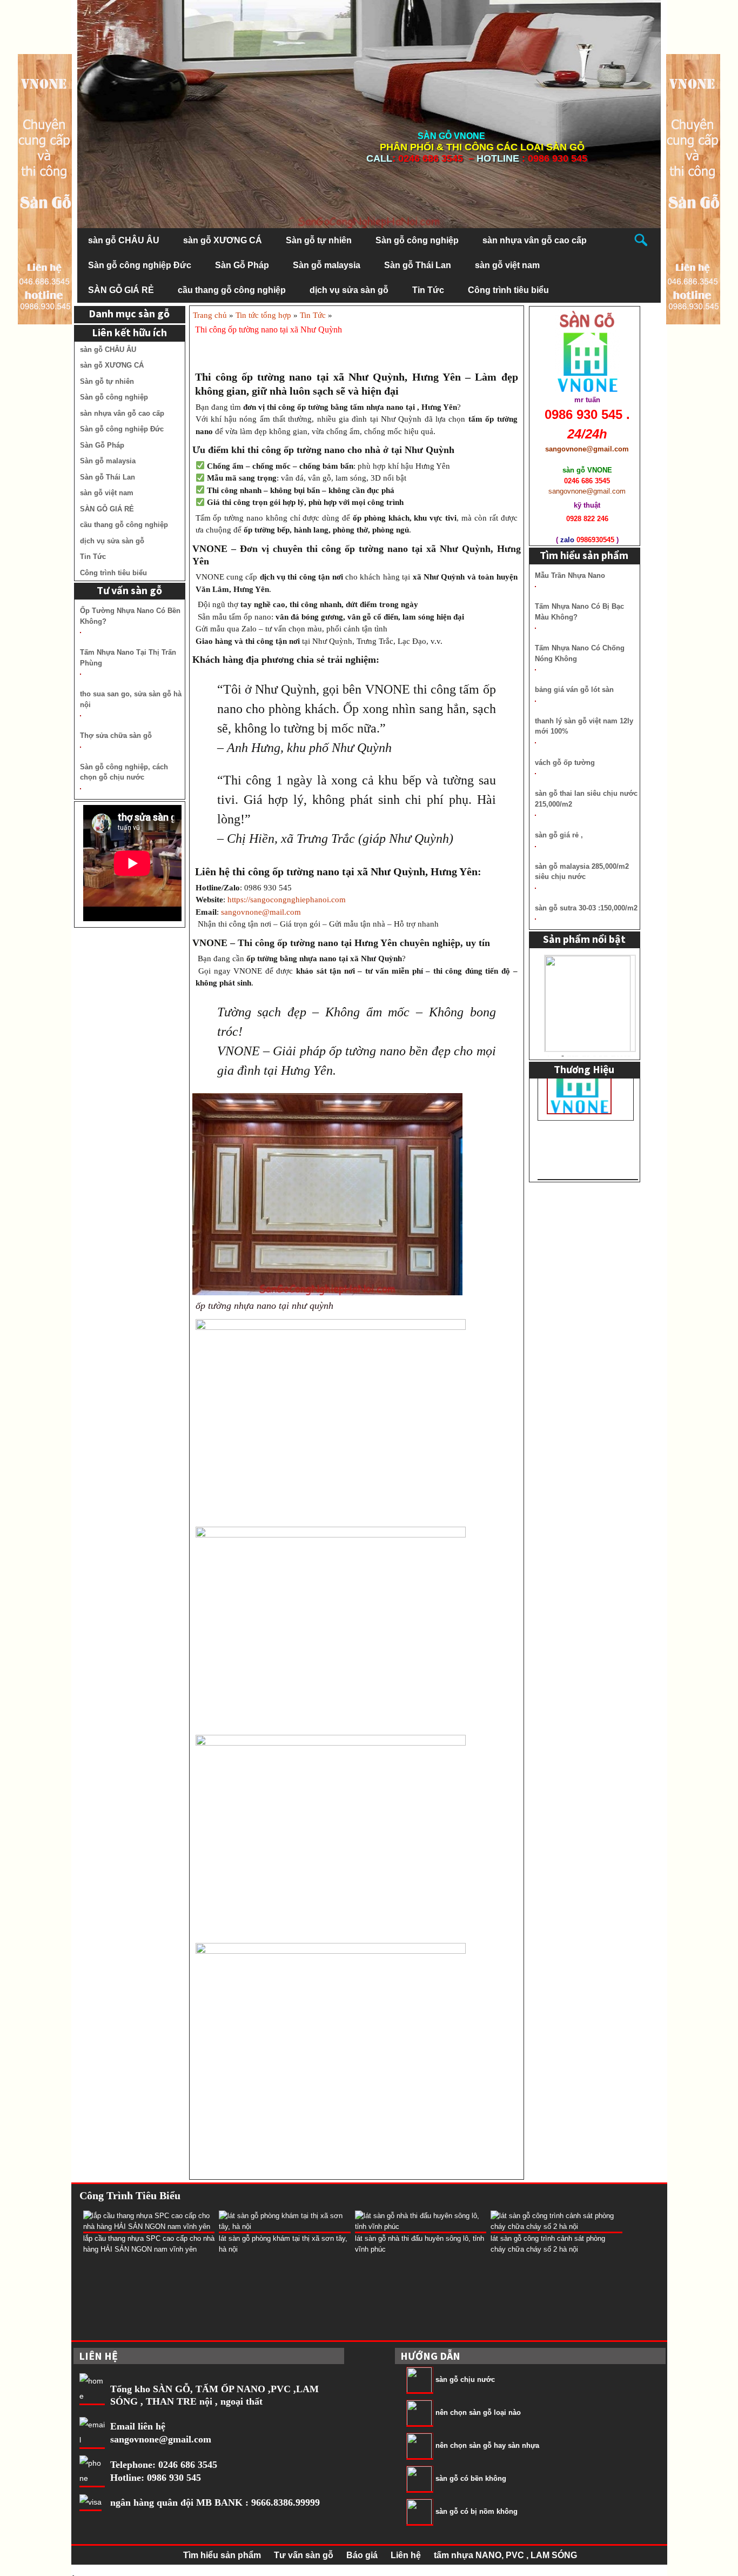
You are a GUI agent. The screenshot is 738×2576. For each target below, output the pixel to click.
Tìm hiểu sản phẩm (222, 2555)
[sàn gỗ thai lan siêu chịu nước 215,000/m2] (535, 815)
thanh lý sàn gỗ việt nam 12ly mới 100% (584, 726)
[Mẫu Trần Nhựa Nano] (535, 587)
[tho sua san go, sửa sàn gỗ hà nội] (80, 716)
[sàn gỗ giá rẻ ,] (535, 847)
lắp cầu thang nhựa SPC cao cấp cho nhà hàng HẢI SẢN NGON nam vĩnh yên (149, 2244)
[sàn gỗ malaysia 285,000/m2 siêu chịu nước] (535, 888)
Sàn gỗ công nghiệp (417, 240)
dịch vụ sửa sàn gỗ (349, 290)
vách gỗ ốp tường (565, 763)
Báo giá (362, 2555)
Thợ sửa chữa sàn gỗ (116, 735)
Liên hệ (406, 2555)
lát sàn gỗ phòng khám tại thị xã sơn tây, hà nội (283, 2244)
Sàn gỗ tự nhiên (319, 240)
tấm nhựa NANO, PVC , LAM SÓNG (505, 2555)
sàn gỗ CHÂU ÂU (124, 240)
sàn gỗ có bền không (471, 2479)
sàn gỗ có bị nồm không (477, 2512)
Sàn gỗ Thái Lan (418, 265)
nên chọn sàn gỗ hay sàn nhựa (487, 2446)
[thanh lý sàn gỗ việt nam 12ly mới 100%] (535, 743)
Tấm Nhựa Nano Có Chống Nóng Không (580, 653)
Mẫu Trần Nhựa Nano (570, 575)
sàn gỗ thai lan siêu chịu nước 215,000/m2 (586, 799)
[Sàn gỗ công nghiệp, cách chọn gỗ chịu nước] (80, 789)
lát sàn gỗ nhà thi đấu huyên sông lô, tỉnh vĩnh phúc (420, 2244)
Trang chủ (210, 315)
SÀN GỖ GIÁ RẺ (121, 290)
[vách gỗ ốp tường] (535, 774)
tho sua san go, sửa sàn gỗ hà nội (131, 699)
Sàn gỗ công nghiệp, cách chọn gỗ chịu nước (124, 772)
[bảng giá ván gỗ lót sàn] (535, 701)
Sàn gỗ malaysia (327, 265)
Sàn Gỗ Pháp (242, 265)
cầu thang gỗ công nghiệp (232, 290)
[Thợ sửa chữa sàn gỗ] (80, 747)
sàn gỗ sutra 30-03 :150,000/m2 (586, 908)
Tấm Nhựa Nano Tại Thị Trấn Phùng (128, 658)
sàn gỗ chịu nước (465, 2380)
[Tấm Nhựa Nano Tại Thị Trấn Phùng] (80, 674)
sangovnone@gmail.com (161, 2439)
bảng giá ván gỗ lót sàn (574, 690)
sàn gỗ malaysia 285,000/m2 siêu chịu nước (582, 872)
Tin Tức (428, 290)
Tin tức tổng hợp (263, 315)
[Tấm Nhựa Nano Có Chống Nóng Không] (535, 670)
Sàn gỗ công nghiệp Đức (140, 265)
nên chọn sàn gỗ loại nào (478, 2413)
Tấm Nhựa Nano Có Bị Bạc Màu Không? (579, 612)
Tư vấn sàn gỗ (304, 2555)
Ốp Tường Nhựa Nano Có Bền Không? (130, 616)
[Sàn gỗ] (693, 188)
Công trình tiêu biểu (508, 290)
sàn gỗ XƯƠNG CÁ (223, 240)
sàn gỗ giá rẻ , (559, 835)
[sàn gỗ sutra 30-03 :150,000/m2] (535, 919)
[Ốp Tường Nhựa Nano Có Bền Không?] (80, 633)
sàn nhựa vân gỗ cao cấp (535, 240)
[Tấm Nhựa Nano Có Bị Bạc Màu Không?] (535, 628)
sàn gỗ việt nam (507, 265)
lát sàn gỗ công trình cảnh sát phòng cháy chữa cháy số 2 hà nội (548, 2244)
